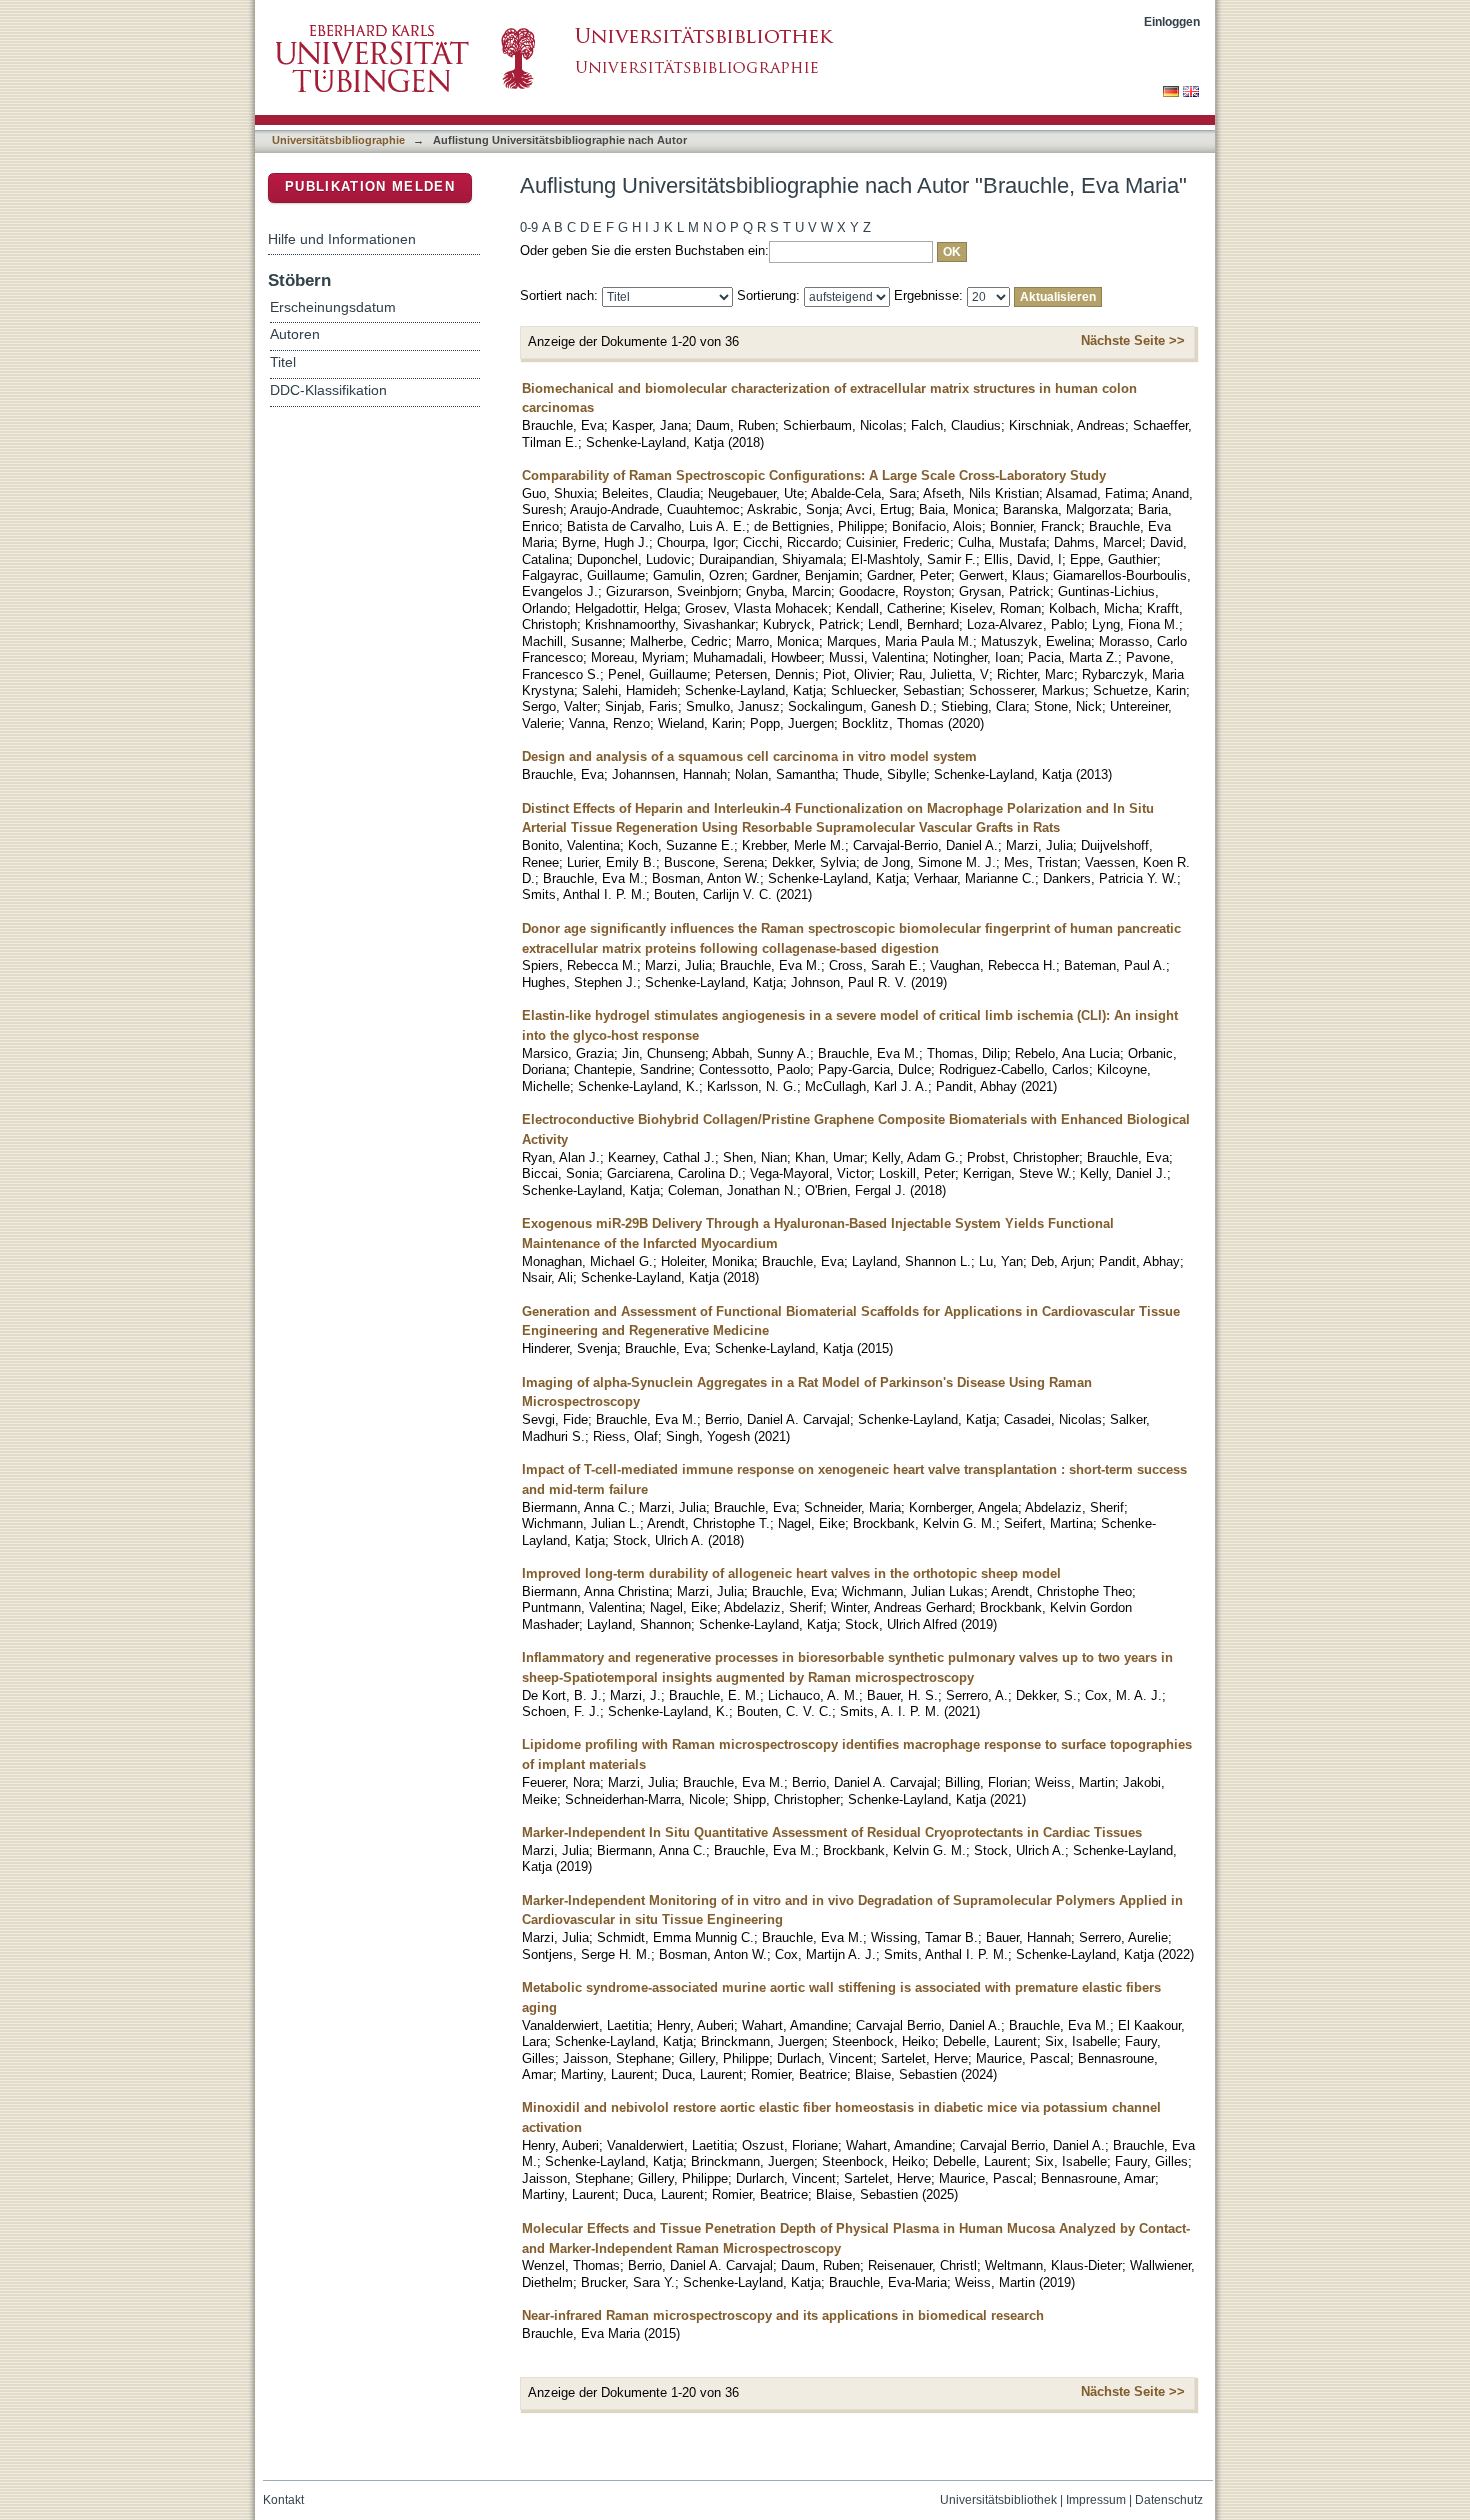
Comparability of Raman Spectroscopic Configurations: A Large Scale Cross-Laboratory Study (814, 475)
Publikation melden (370, 186)
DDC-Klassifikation (328, 390)
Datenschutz (1169, 2500)
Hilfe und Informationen (342, 239)
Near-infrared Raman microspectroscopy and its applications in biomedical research (783, 2315)
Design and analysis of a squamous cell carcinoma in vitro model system (749, 756)
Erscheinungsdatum (333, 307)
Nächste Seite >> (1133, 340)
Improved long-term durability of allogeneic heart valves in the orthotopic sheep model (791, 1573)
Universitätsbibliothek (998, 2500)
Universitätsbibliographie (338, 140)
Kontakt (283, 2500)
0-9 (529, 227)
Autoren (295, 334)
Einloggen (1172, 21)
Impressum (1096, 2500)
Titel (283, 362)
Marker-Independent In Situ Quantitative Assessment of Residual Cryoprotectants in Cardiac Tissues (832, 1832)
